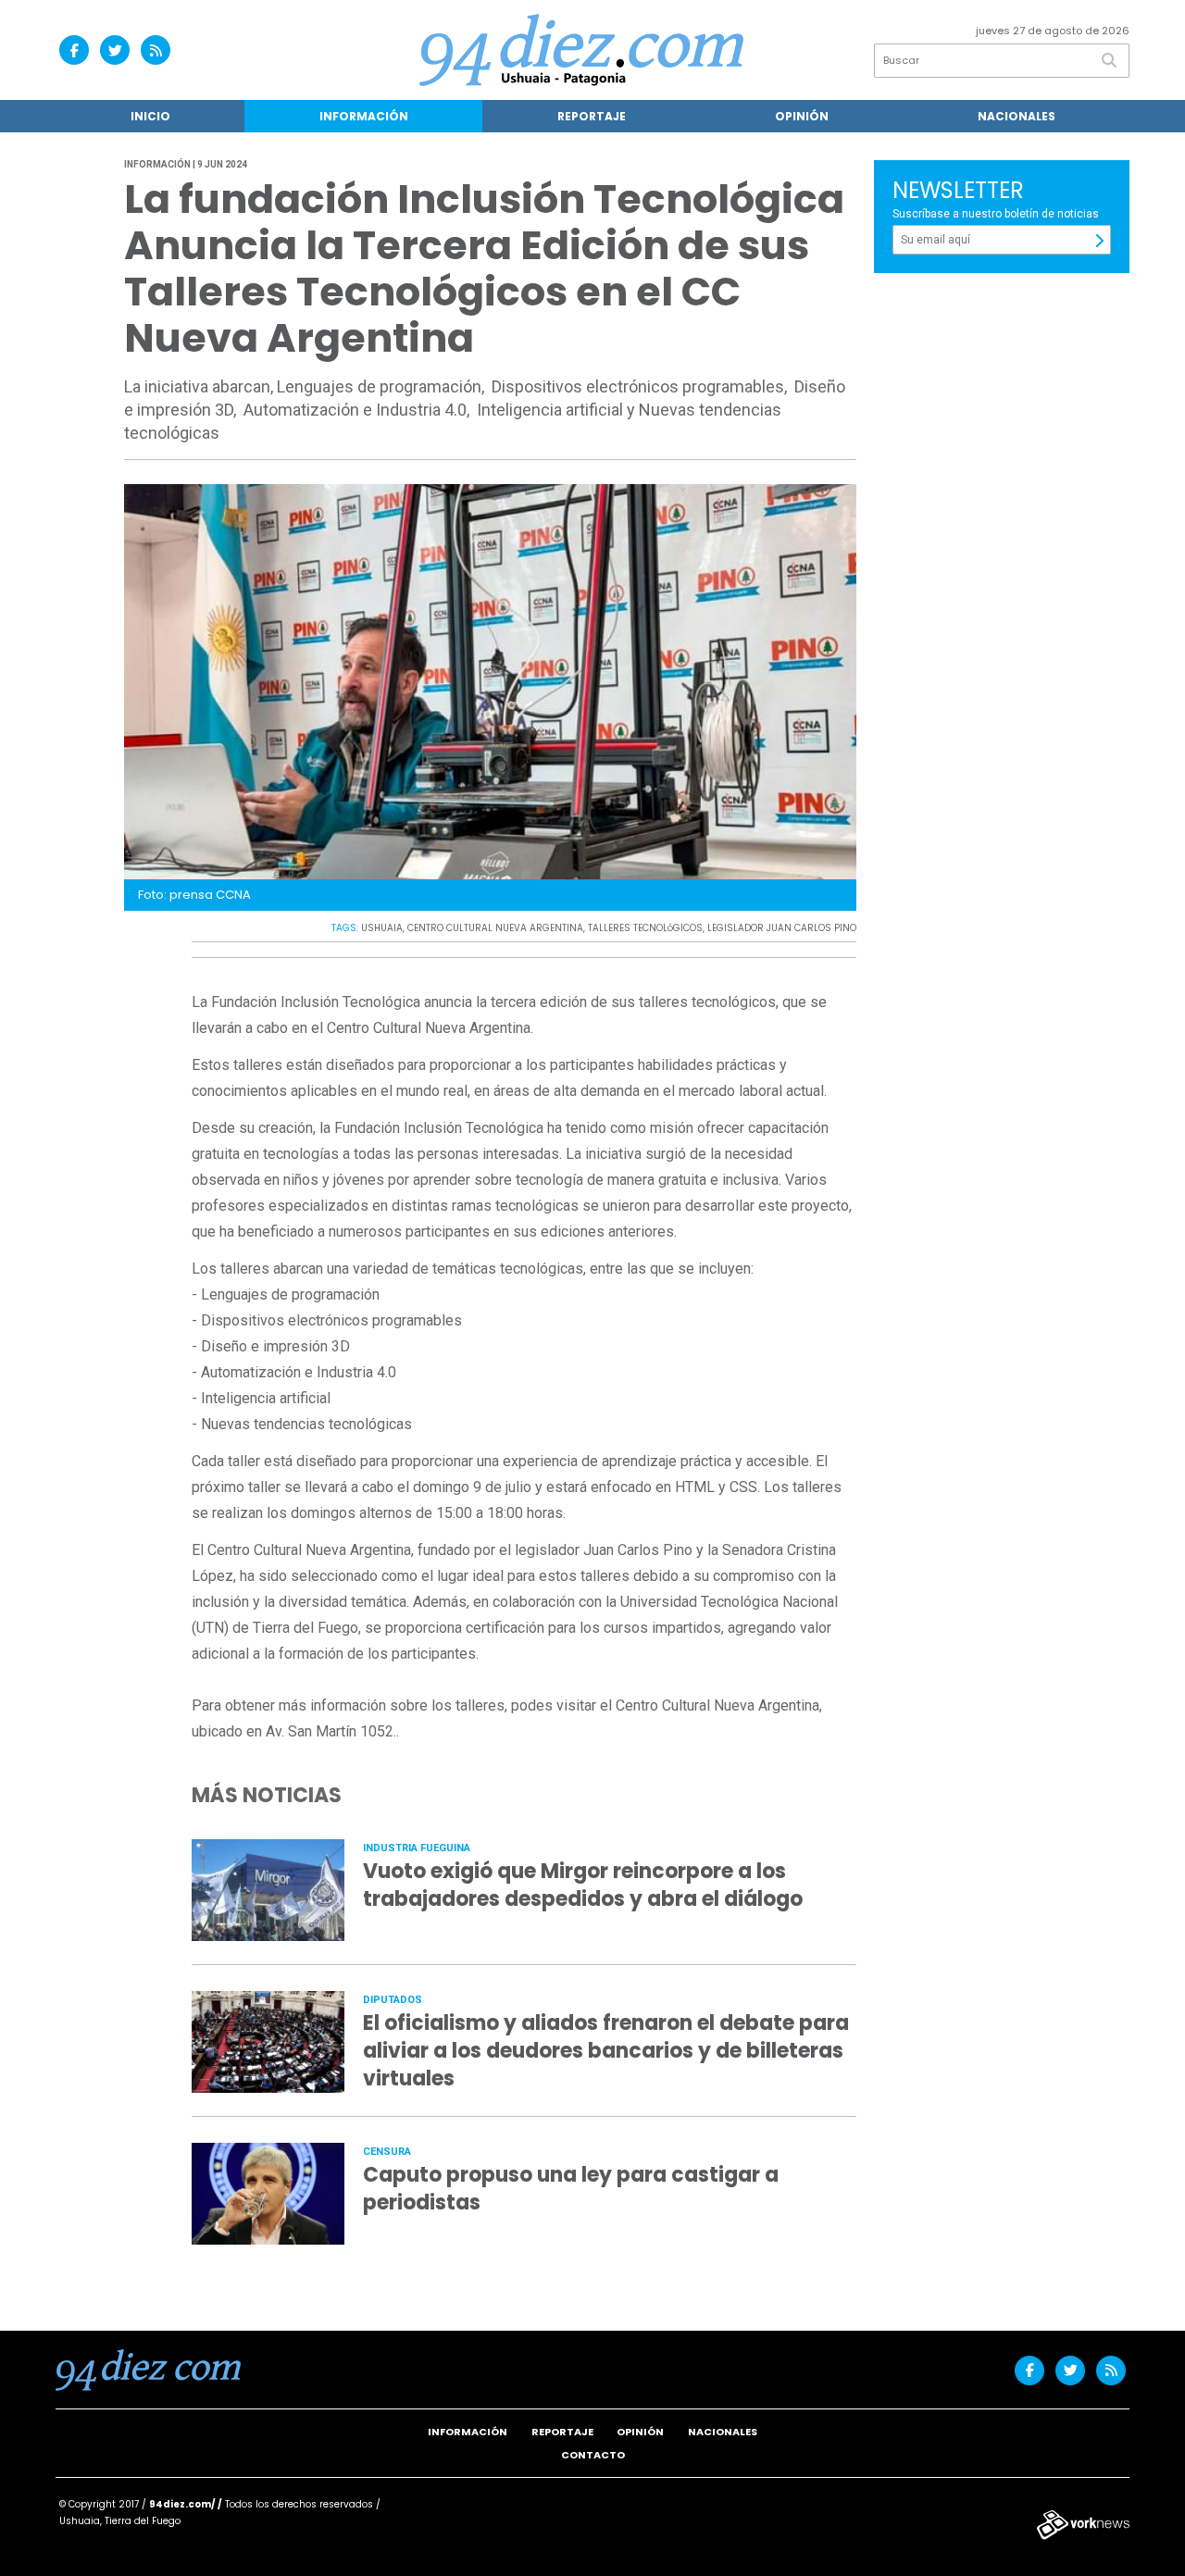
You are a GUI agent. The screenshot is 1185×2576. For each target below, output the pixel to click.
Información (364, 116)
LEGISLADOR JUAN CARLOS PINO (782, 928)
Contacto (593, 2455)
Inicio (150, 116)
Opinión (802, 116)
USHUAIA (382, 928)
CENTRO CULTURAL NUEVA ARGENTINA (495, 928)
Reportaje (592, 116)
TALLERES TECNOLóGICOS (645, 928)
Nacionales (1017, 116)
